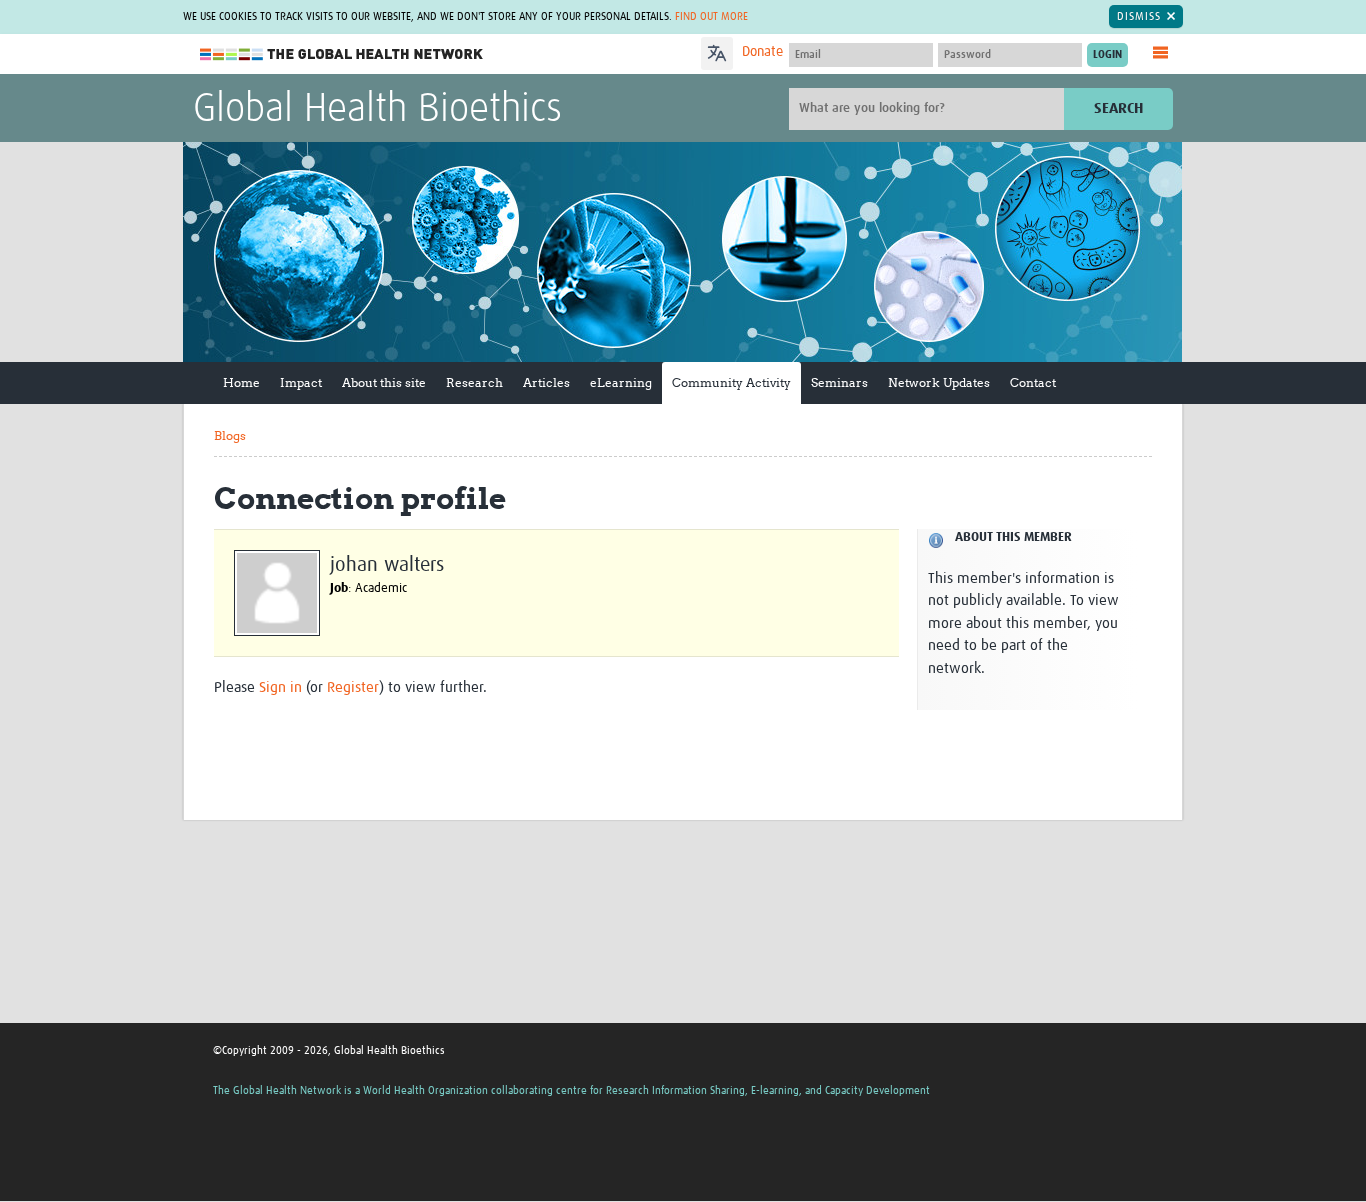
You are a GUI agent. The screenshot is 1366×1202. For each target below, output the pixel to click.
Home (241, 382)
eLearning (621, 382)
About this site (384, 382)
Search (1118, 108)
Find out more (711, 16)
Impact (301, 382)
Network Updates (939, 382)
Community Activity (731, 382)
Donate (762, 52)
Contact (1033, 382)
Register (353, 687)
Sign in (280, 687)
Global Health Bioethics (377, 110)
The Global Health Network (342, 54)
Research (474, 382)
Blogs (230, 435)
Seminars (839, 382)
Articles (546, 382)
